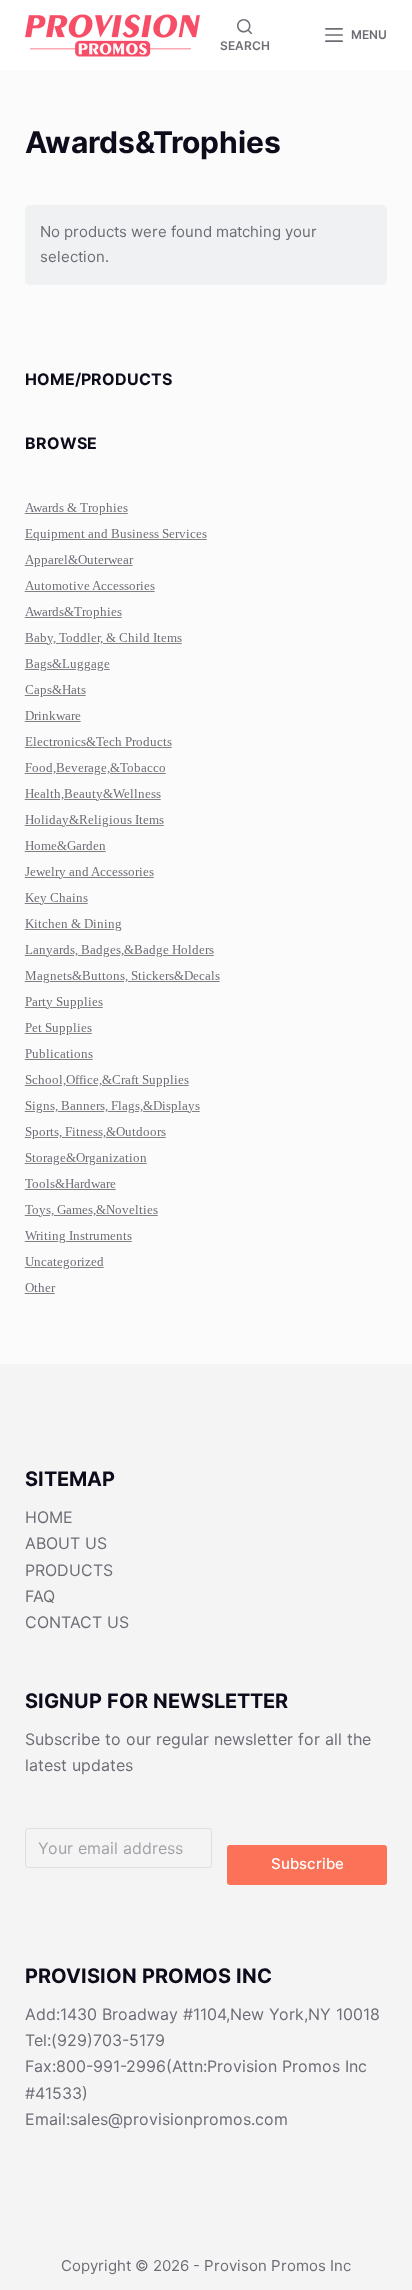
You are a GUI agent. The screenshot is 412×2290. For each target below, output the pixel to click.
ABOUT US (66, 1543)
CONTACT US (77, 1622)
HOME (49, 1517)
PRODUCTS (69, 1570)
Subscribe (307, 1863)
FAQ (40, 1596)
